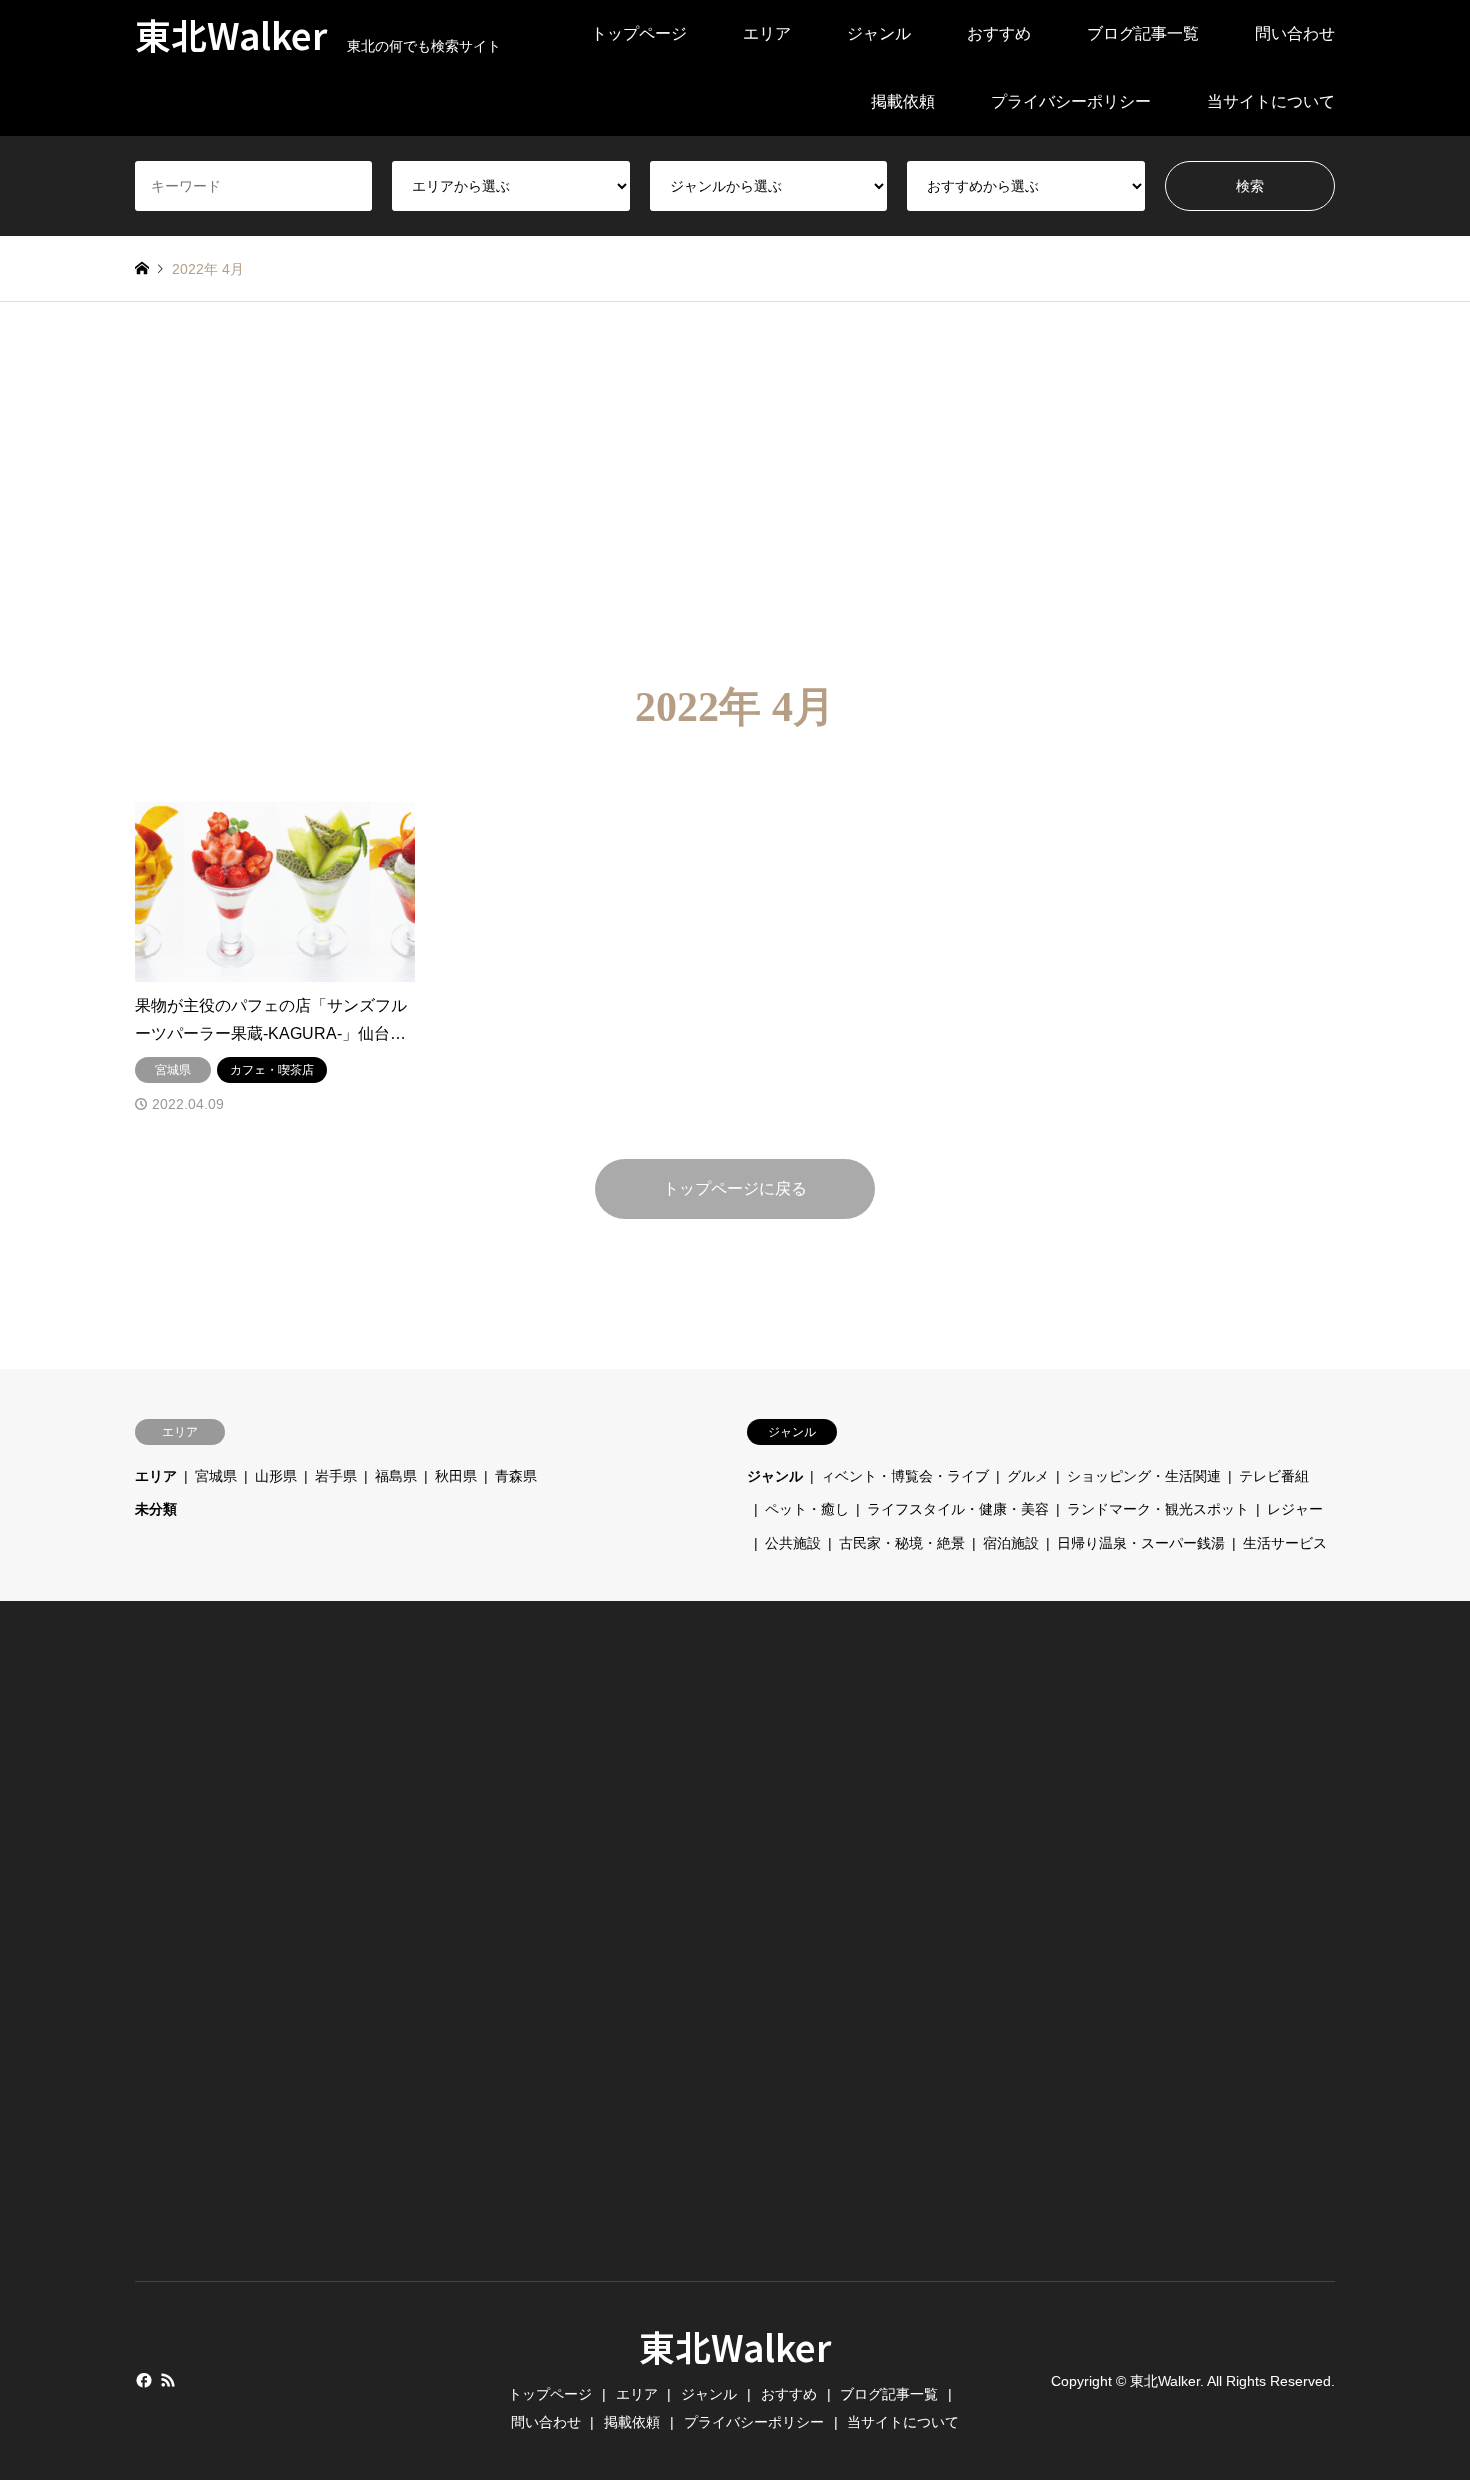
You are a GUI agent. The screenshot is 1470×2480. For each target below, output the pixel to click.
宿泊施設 (1011, 1543)
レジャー (1295, 1509)
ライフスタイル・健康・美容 (958, 1509)
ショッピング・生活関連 (1144, 1476)
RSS (168, 2380)
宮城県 (216, 1476)
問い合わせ (1295, 33)
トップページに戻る (735, 1188)
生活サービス (1285, 1543)
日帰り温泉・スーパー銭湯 (1141, 1543)
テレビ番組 (1274, 1476)
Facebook (142, 2380)
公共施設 (793, 1543)
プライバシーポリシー (1071, 101)
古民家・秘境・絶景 (902, 1543)
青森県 (516, 1476)
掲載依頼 (903, 101)
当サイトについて (1271, 101)
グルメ (1028, 1476)
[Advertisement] (735, 492)
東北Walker (735, 2346)
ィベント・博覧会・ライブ (905, 1476)
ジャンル (879, 33)
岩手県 (336, 1476)
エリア (767, 33)
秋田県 (456, 1476)
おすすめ (999, 33)
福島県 (396, 1476)
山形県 (276, 1476)
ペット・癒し (807, 1509)
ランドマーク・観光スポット (1158, 1509)
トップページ (639, 33)
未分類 (156, 1509)
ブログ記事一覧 (1143, 33)
